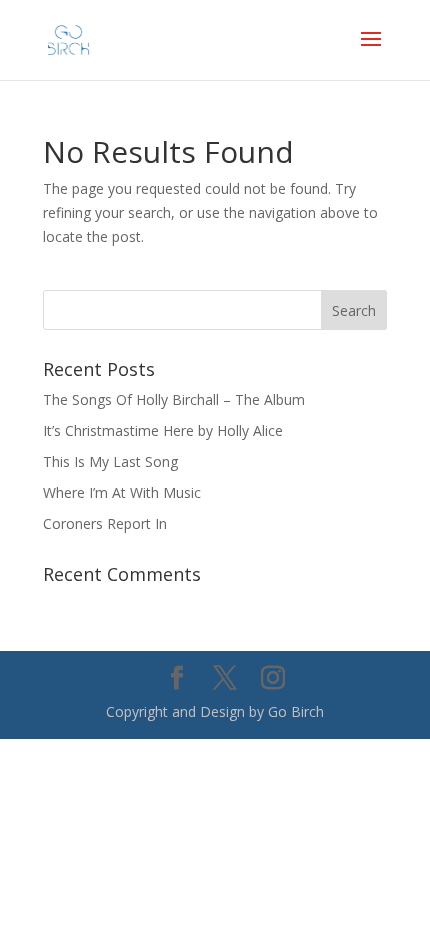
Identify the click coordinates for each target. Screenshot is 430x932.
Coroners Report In (105, 523)
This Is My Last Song (110, 461)
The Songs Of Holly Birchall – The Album (174, 399)
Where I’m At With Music (122, 492)
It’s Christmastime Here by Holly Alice (163, 430)
